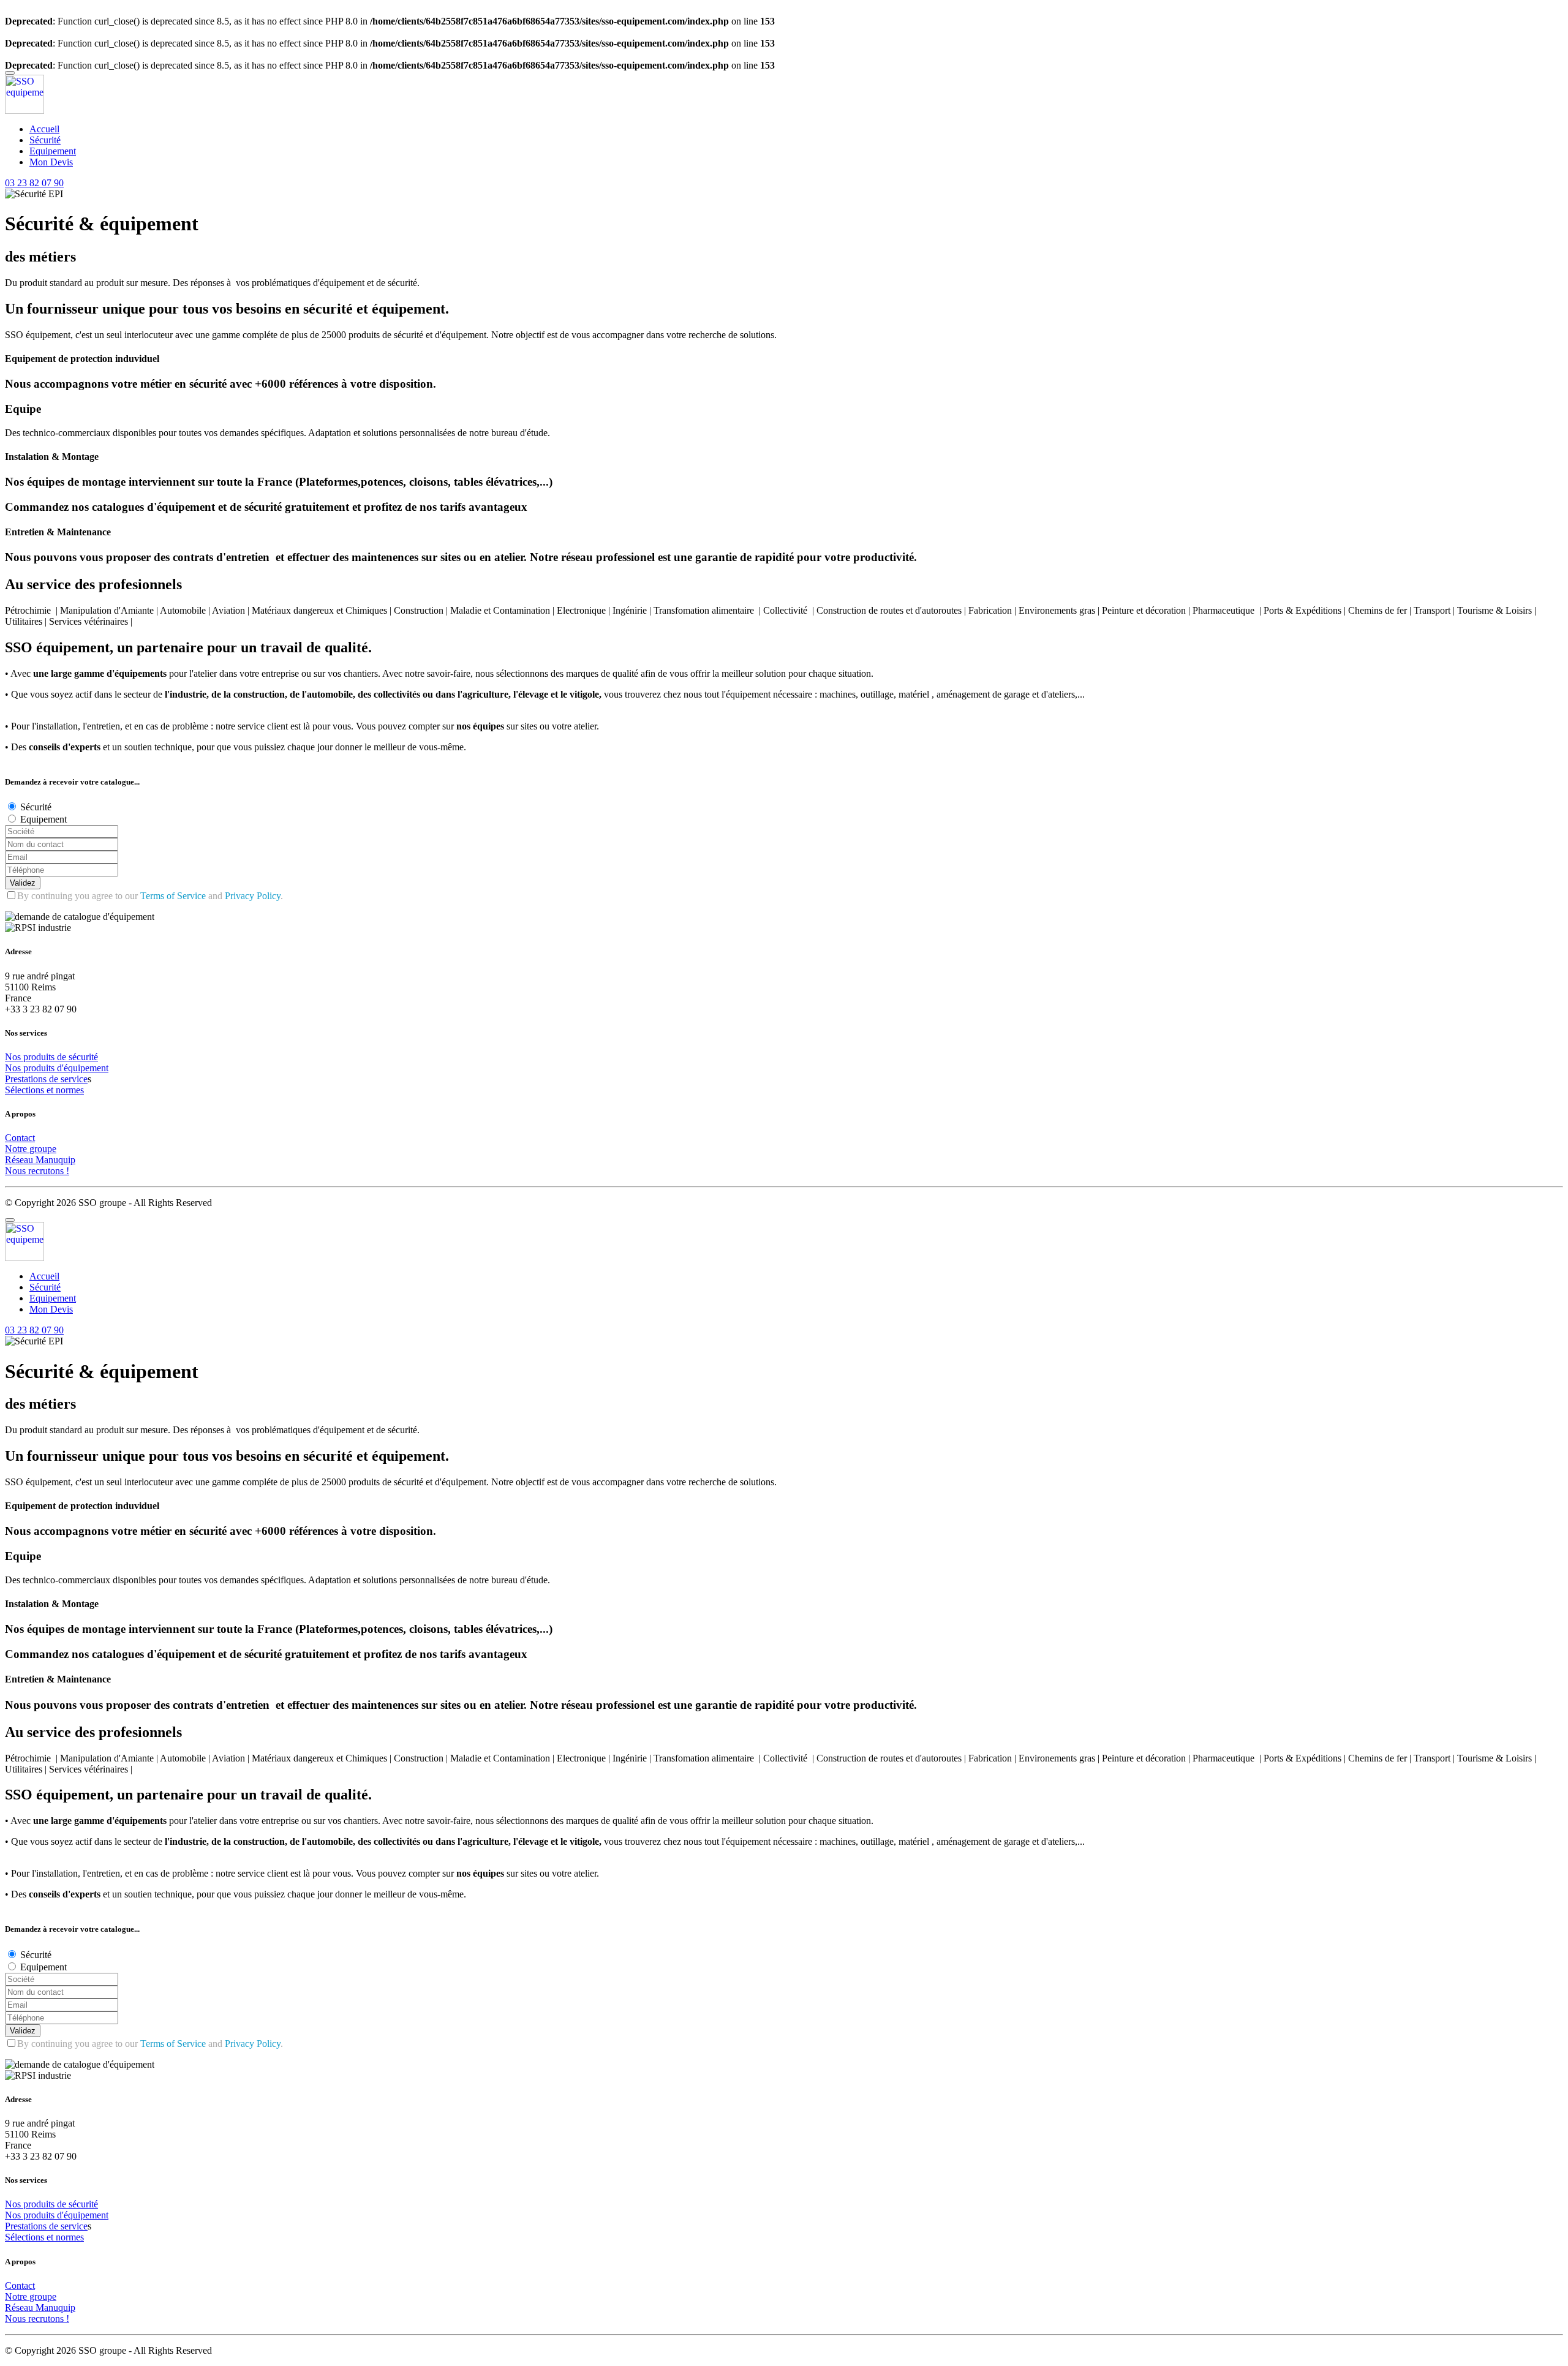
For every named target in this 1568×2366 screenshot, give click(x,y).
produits (40, 1057)
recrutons (47, 1171)
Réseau (20, 1160)
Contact (20, 1138)
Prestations (27, 1079)
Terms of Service (173, 896)
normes (70, 1090)
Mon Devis (51, 162)
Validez (23, 883)
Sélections (26, 1090)
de (63, 1057)
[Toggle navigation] (10, 73)
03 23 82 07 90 (34, 183)
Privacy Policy (253, 896)
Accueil (44, 129)
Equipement (53, 151)
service (74, 1079)
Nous (17, 1171)
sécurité (83, 1057)
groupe (43, 1149)
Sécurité (45, 140)
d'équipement (83, 1068)
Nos (14, 1057)
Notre (17, 1149)
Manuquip (55, 1160)
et (51, 1090)
